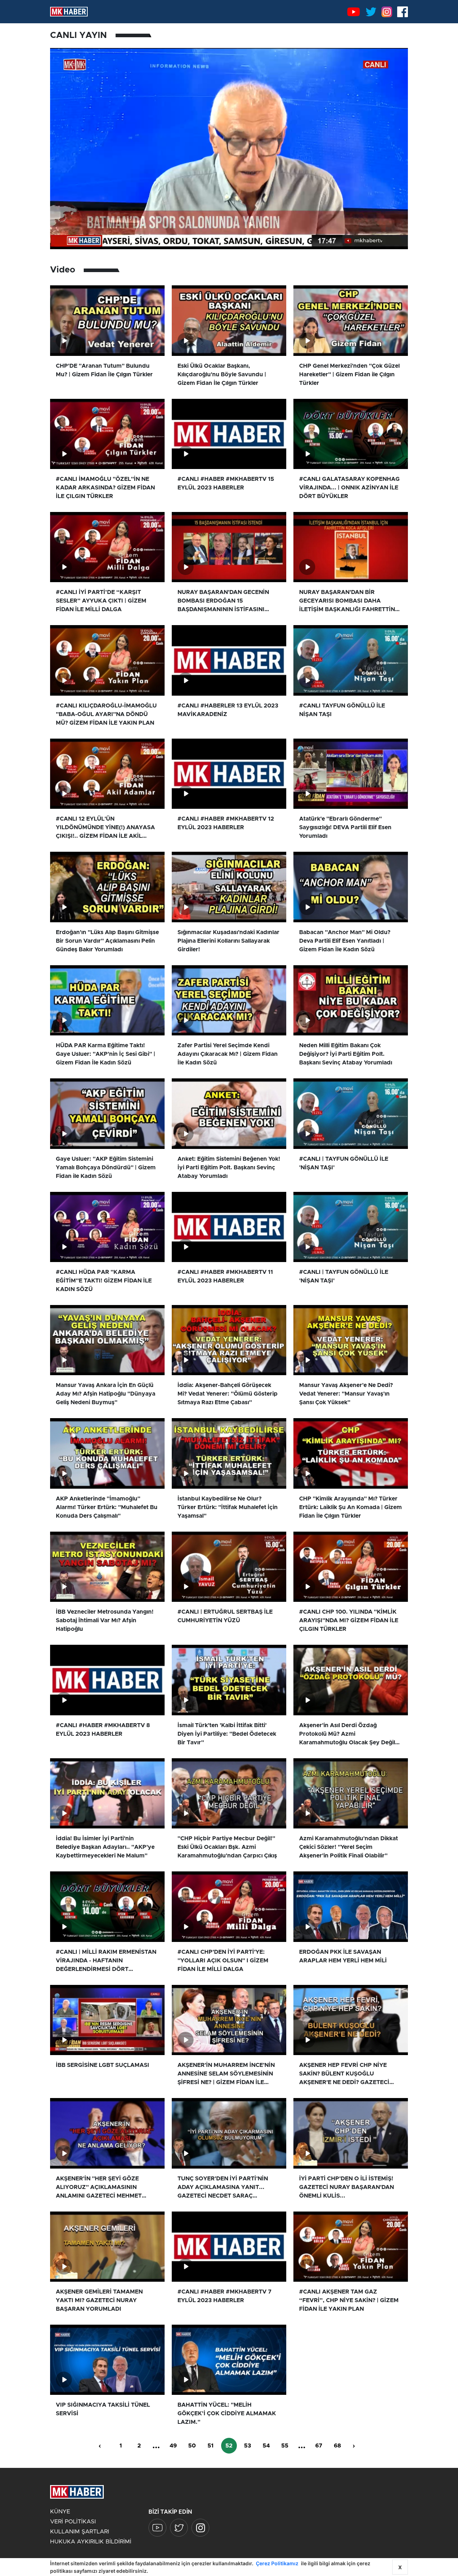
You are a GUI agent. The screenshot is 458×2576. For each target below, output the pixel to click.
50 (192, 2446)
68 (337, 2446)
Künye (60, 2512)
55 (285, 2446)
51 (211, 2446)
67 (319, 2446)
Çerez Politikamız (277, 2563)
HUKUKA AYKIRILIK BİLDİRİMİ (91, 2542)
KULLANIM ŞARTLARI (80, 2532)
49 (173, 2446)
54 (266, 2446)
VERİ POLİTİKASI (73, 2522)
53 (248, 2446)
